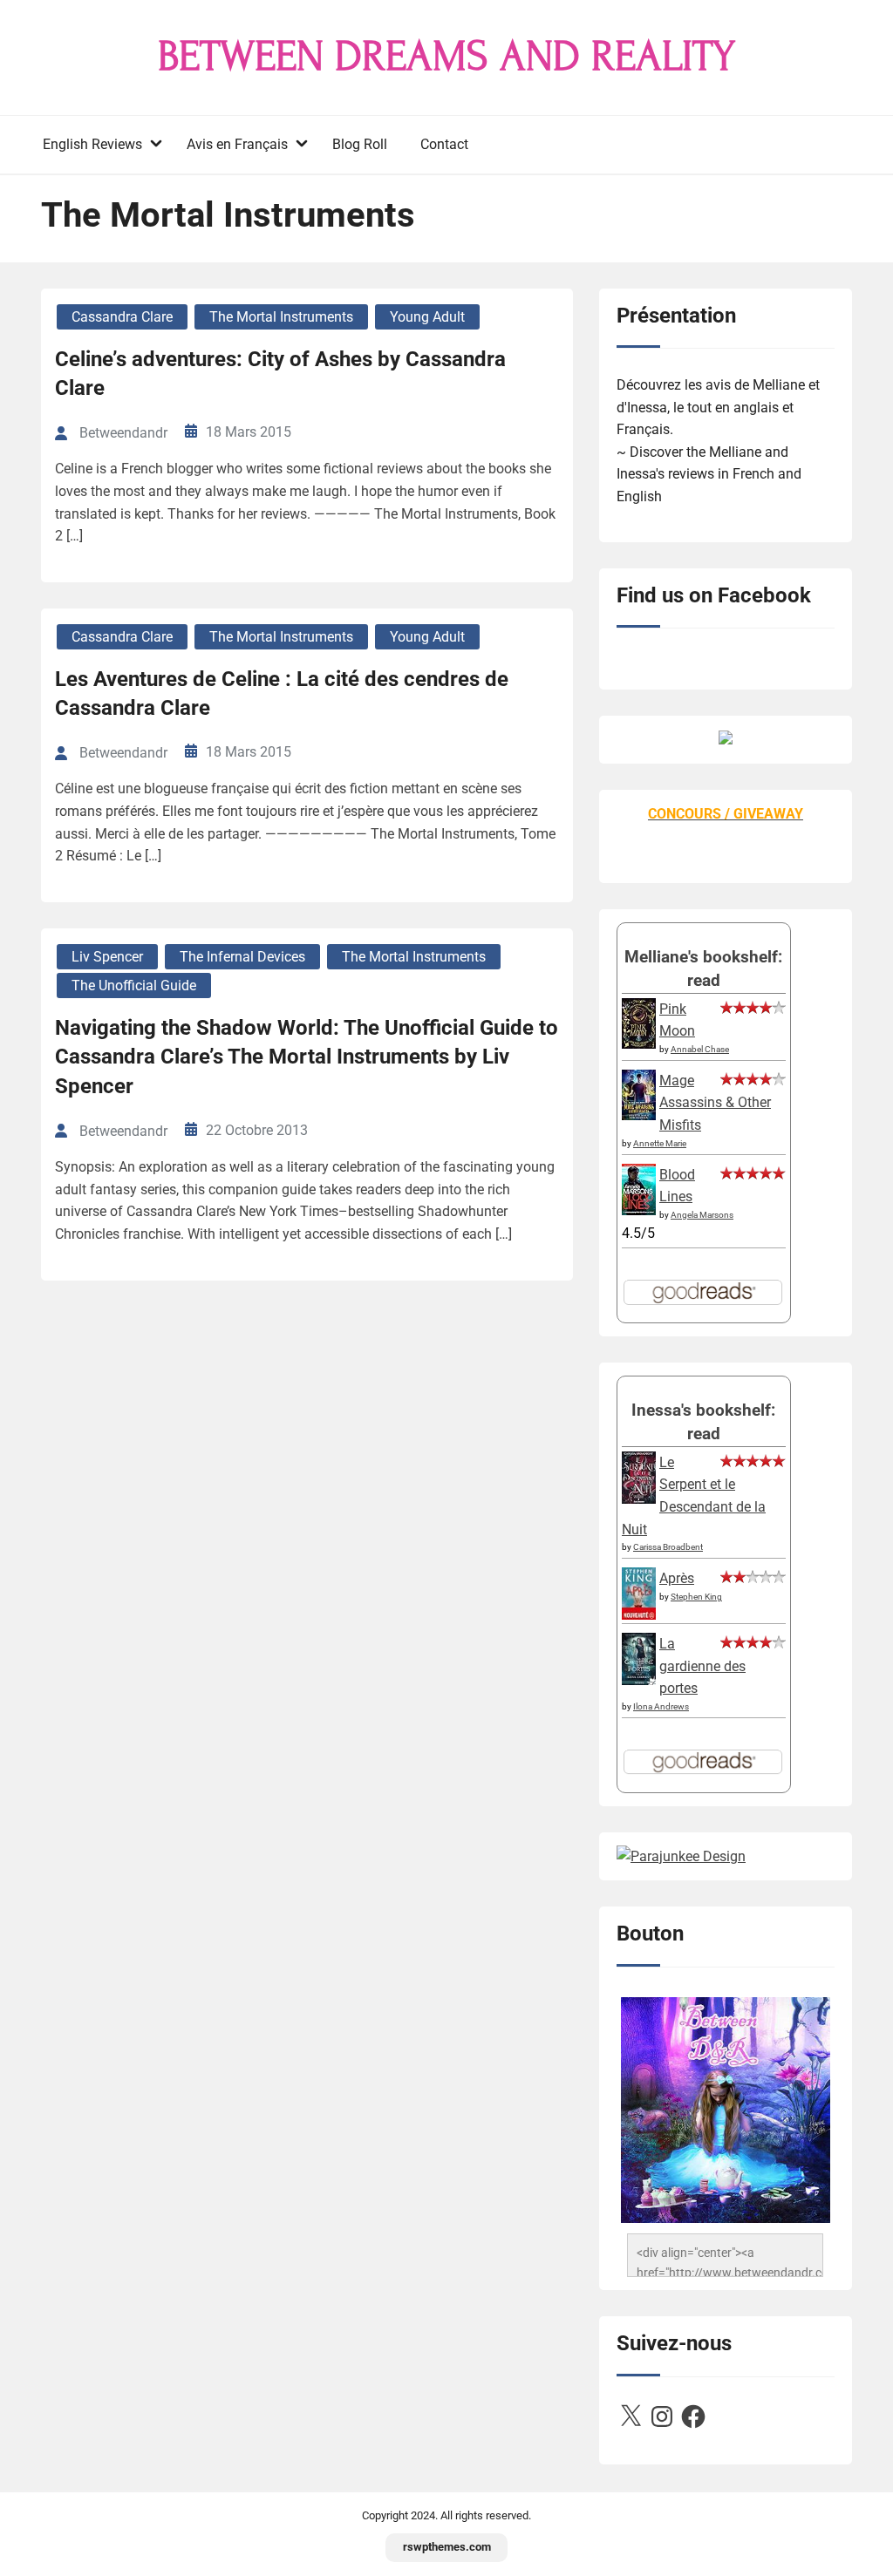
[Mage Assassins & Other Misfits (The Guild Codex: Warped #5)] (639, 1115)
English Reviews (92, 144)
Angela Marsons (702, 1215)
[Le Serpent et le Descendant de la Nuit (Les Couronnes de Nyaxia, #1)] (639, 1499)
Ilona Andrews (661, 1706)
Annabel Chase (700, 1049)
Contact (444, 144)
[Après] (639, 1618)
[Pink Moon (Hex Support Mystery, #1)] (639, 1044)
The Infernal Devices (242, 957)
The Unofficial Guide (134, 986)
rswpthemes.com (447, 2547)
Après (677, 1578)
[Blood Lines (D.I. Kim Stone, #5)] (639, 1210)
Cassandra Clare (122, 317)
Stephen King (696, 1597)
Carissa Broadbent (668, 1547)
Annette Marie (660, 1143)
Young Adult (427, 317)
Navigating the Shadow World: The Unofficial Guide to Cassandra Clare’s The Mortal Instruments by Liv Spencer (307, 1057)
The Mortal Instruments (281, 317)
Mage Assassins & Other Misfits (715, 1103)
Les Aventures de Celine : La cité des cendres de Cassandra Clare (282, 694)
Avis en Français (237, 144)
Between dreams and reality (446, 57)
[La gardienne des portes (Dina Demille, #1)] (639, 1680)
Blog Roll (360, 144)
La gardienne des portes (702, 1666)
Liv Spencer (107, 957)
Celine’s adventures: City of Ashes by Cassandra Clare (280, 374)
